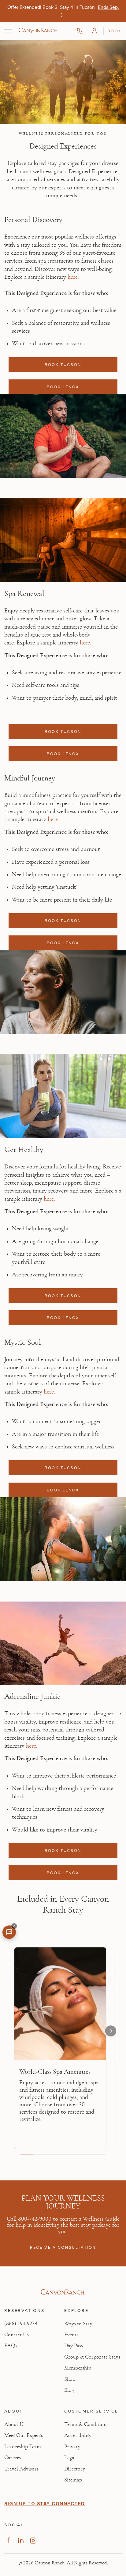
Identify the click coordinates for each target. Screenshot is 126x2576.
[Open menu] (8, 31)
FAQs (11, 2346)
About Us (15, 2424)
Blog (69, 2390)
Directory (75, 2469)
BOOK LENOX (63, 387)
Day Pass (74, 2346)
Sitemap (73, 2480)
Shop (70, 2379)
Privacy (72, 2447)
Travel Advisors (21, 2469)
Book (114, 31)
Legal (70, 2458)
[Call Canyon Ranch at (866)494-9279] (80, 31)
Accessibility (78, 2435)
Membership (78, 2368)
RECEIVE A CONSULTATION (63, 2247)
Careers (13, 2458)
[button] (94, 31)
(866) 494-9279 (21, 2324)
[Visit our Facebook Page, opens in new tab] (8, 2540)
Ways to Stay (78, 2324)
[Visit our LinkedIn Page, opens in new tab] (21, 2540)
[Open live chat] (9, 1932)
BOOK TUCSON (63, 364)
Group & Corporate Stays (92, 2357)
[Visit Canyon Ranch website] (63, 2292)
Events (71, 2335)
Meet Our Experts (24, 2435)
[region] (63, 2050)
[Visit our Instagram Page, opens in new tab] (33, 2540)
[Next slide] (111, 2031)
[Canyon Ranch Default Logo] (39, 31)
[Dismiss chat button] (14, 1926)
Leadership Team (23, 2447)
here (73, 277)
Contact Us (17, 2335)
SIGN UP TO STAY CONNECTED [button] (45, 2504)
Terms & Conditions (86, 2424)
